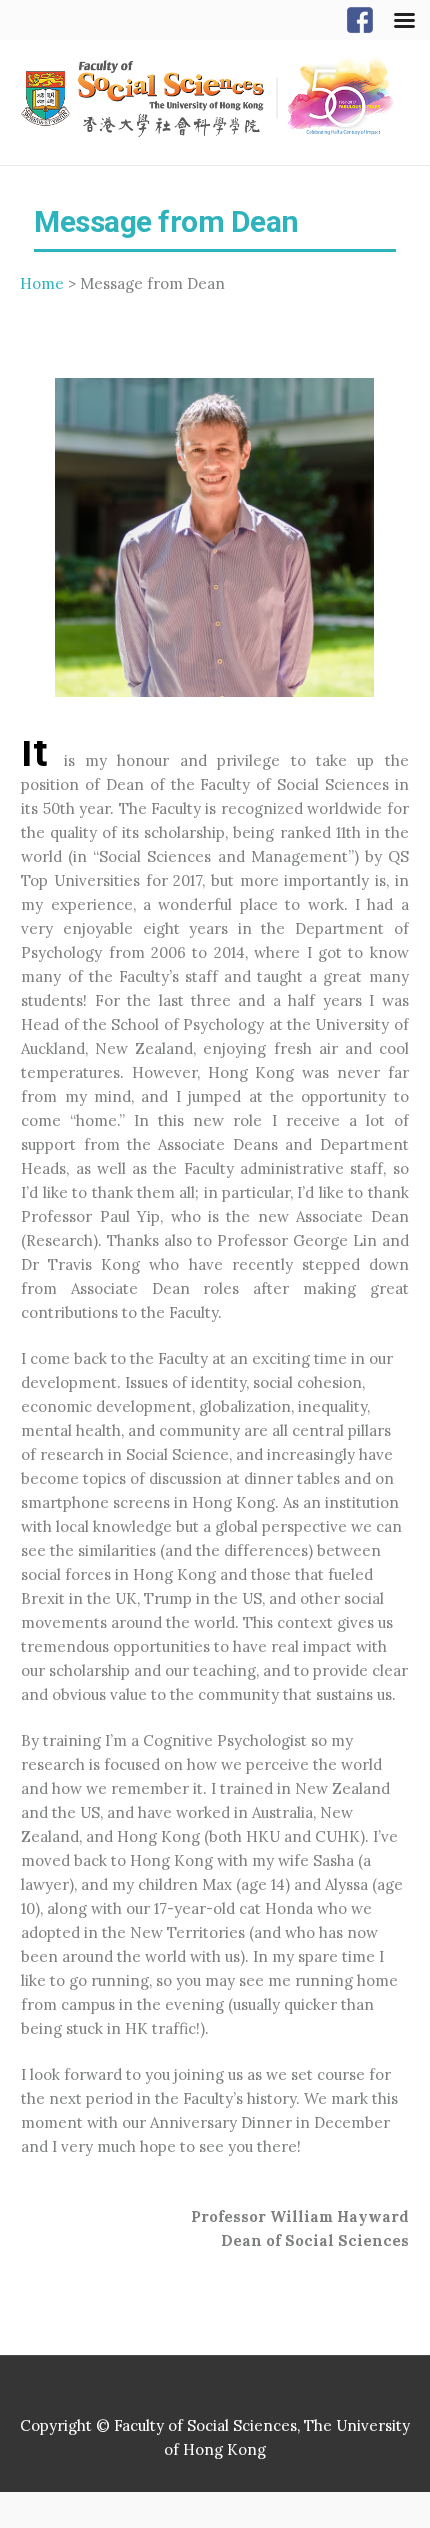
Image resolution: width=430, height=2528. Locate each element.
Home (42, 283)
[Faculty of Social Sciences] (215, 98)
